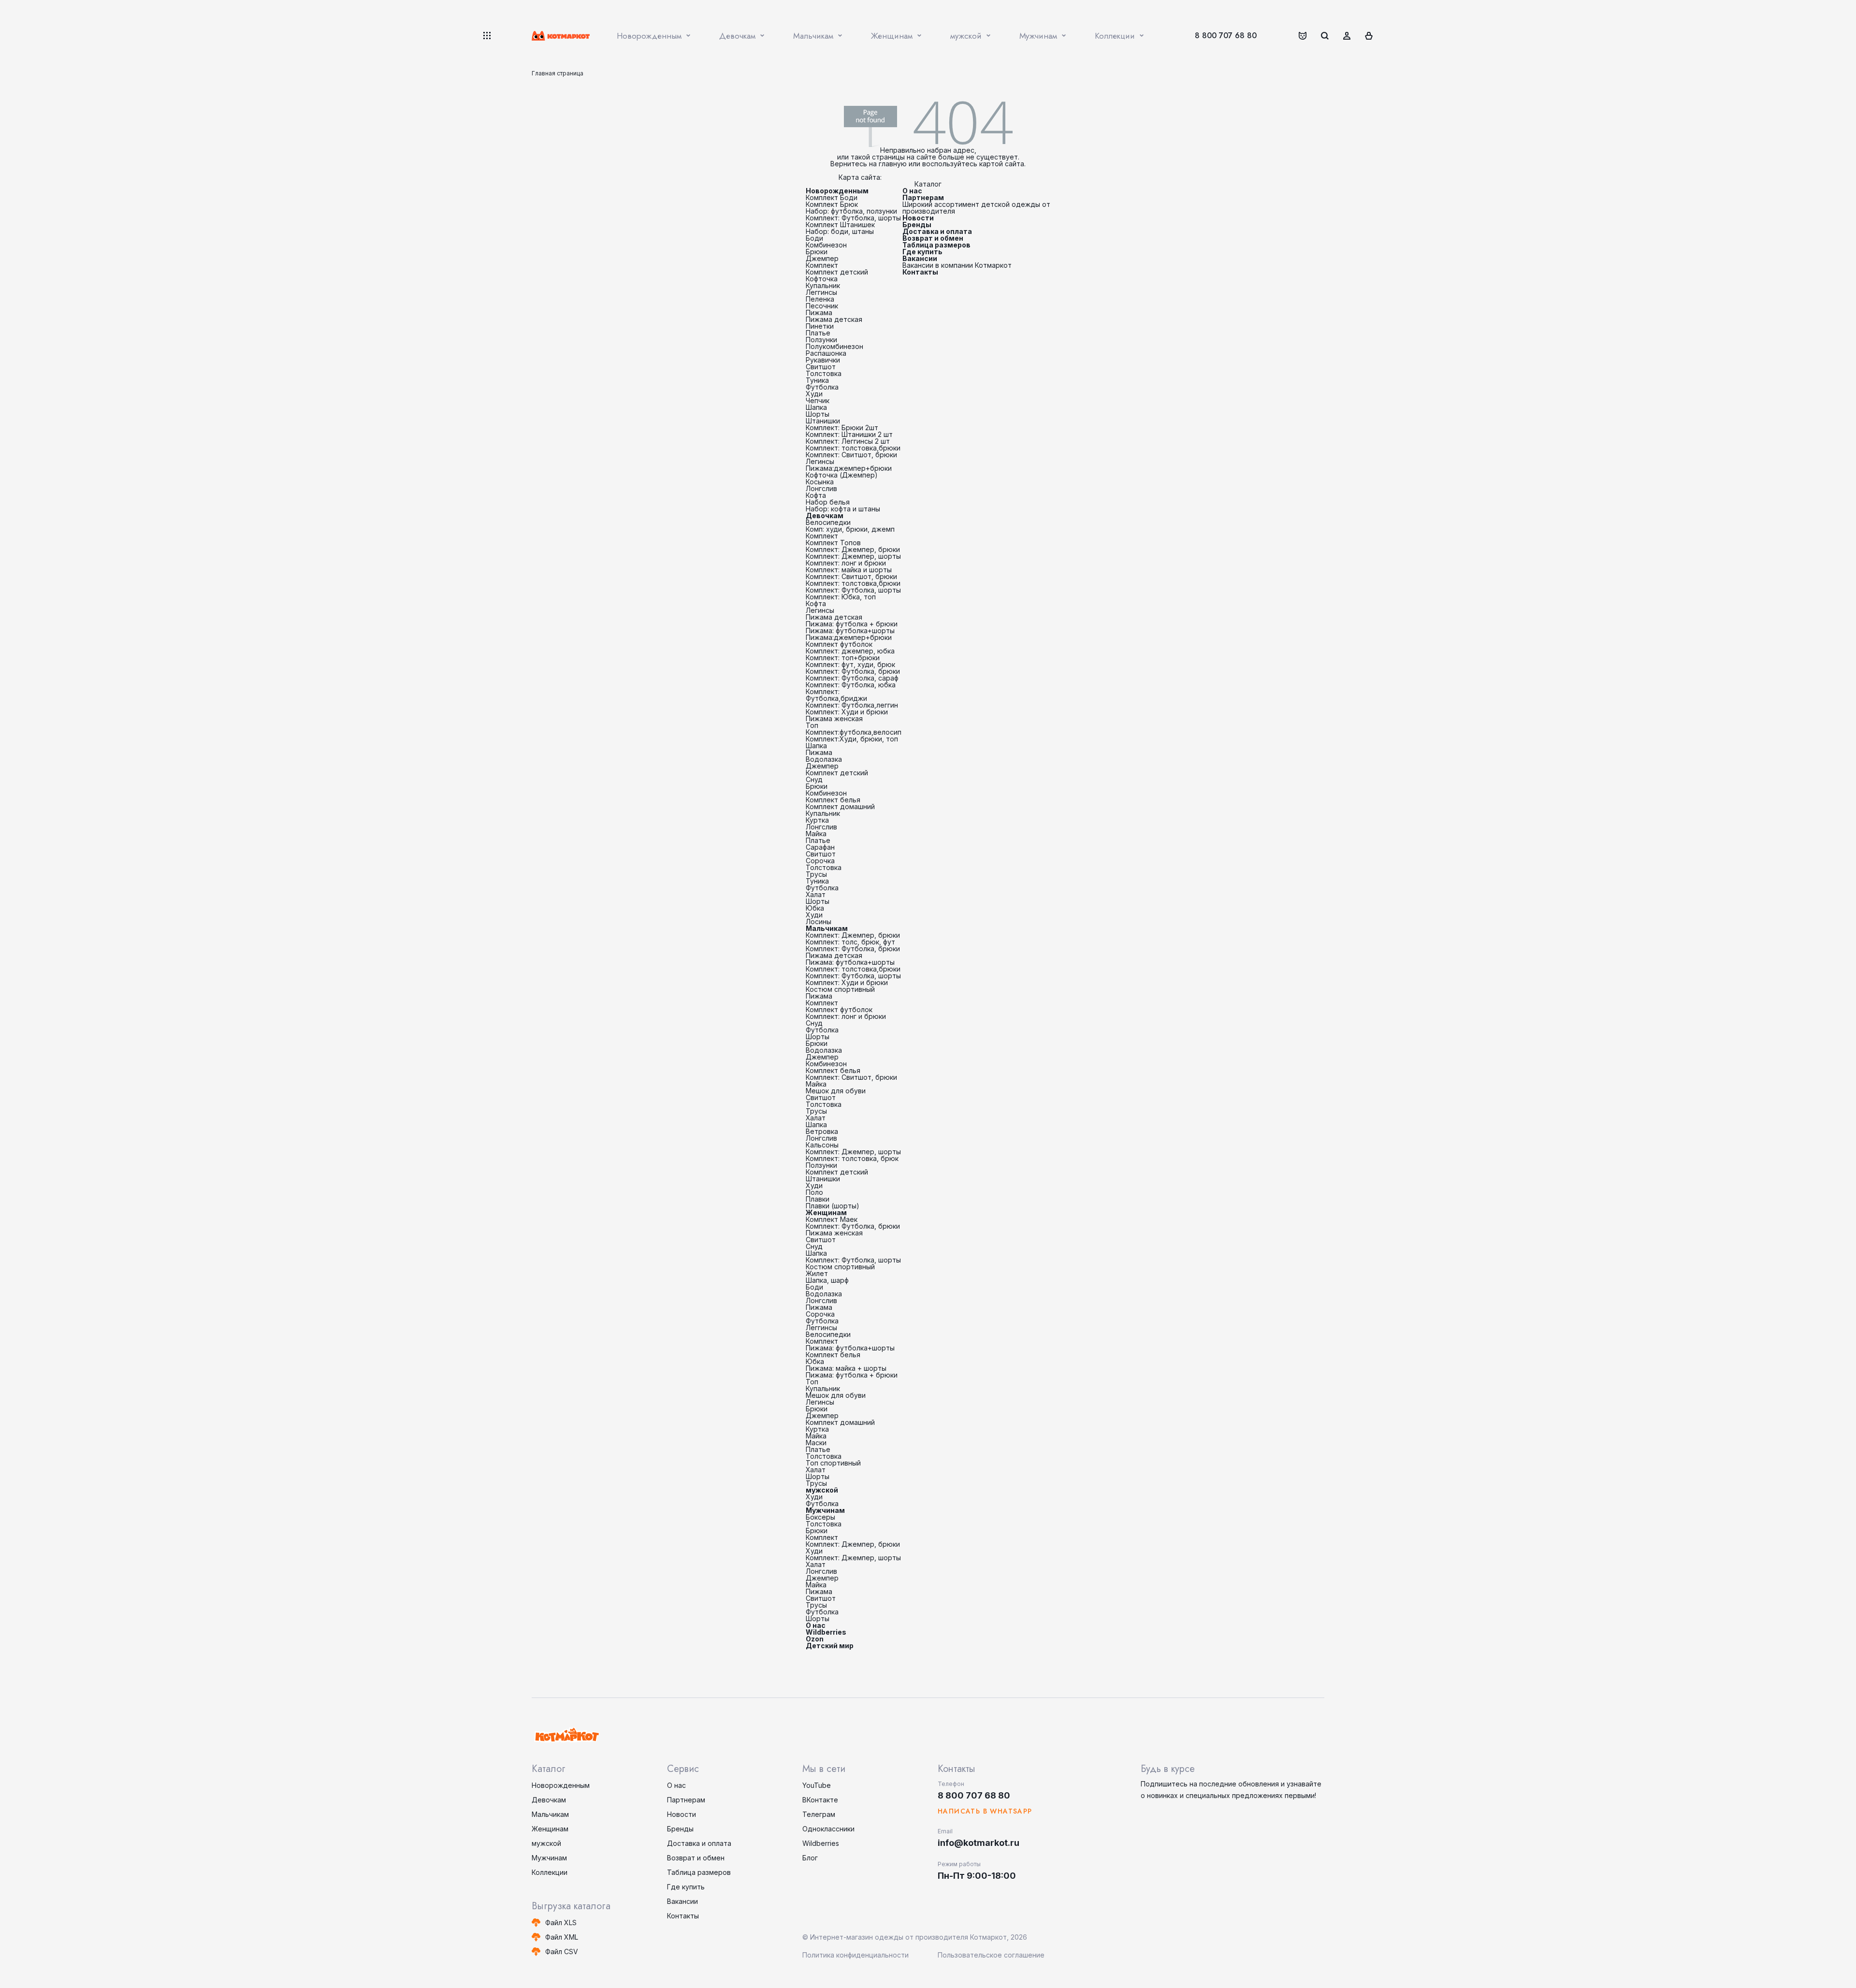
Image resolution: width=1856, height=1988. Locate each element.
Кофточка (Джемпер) (842, 475)
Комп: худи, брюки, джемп (850, 529)
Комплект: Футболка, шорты (853, 218)
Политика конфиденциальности (855, 1955)
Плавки (818, 1199)
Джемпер (822, 258)
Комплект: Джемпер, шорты (853, 556)
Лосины (819, 921)
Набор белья (828, 502)
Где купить (922, 252)
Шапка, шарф (827, 1280)
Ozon (815, 1639)
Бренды (917, 225)
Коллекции (550, 1872)
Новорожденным (837, 191)
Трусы (816, 874)
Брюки (817, 252)
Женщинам (826, 1212)
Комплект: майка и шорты (849, 570)
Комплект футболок (839, 644)
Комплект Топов (833, 543)
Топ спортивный (833, 1463)
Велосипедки (828, 522)
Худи (814, 394)
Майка (816, 834)
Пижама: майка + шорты (846, 1368)
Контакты (920, 272)
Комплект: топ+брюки (843, 658)
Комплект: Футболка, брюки (853, 671)
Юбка (815, 908)
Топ (812, 725)
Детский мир (830, 1646)
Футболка (822, 387)
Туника (817, 380)
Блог (810, 1858)
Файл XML (562, 1937)
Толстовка (824, 373)
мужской (822, 1490)
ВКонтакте (820, 1800)
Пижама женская (834, 718)
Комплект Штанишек (840, 225)
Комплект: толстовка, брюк (852, 1158)
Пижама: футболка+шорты (850, 631)
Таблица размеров (936, 245)
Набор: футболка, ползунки (851, 211)
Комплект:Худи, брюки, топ (852, 739)
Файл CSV (562, 1952)
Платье (818, 333)
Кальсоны (822, 1145)
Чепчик (818, 400)
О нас (816, 1625)
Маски (816, 1443)
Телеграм (819, 1814)
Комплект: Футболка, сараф (852, 678)
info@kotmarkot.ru (979, 1843)
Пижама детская (834, 319)
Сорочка (820, 861)
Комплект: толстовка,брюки (853, 448)
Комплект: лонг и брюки (846, 563)
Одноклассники (828, 1829)
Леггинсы (821, 292)
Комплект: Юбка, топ (841, 597)
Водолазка (824, 759)
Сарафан (820, 847)
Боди (814, 238)
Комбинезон (826, 245)
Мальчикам (827, 928)
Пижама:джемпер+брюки (849, 468)
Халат (816, 894)
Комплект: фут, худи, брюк (850, 664)
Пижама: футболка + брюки (852, 624)
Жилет (817, 1273)
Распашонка (826, 353)
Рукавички (823, 360)
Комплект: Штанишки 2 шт (849, 434)
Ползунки (821, 340)
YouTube (817, 1785)
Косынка (820, 482)
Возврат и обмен (933, 238)
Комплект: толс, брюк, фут (850, 942)
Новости (918, 218)
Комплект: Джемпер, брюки (853, 549)
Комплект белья (833, 800)
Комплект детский (837, 272)
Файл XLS (561, 1923)
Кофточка (822, 279)
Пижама (819, 312)
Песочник (822, 306)
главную (893, 164)
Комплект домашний (840, 806)
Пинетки (820, 326)
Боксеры (820, 1517)
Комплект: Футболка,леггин (852, 705)
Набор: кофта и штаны (843, 509)
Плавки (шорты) (833, 1206)
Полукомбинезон (834, 346)
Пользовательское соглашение (991, 1955)
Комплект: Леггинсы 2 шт (848, 441)
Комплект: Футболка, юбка (851, 685)
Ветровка (822, 1131)
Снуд (814, 779)
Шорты (818, 414)
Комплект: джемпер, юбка (850, 651)
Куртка (817, 820)
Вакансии (920, 258)
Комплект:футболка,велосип (854, 732)
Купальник (823, 285)
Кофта (816, 495)
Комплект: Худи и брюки (847, 712)
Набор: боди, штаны (840, 231)
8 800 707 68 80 (1226, 36)
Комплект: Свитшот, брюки (851, 455)
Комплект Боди (832, 197)
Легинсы (820, 461)
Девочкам (825, 515)
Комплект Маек (832, 1219)
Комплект (822, 265)
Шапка (816, 407)
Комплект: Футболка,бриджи (836, 695)
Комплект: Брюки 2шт (842, 428)
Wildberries (826, 1632)
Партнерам (923, 197)
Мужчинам (825, 1510)
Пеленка (820, 299)
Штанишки (823, 421)
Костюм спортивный (840, 989)
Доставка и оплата (937, 231)
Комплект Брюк (832, 204)
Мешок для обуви (836, 1091)
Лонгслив (821, 488)
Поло (814, 1192)
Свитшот (821, 367)
